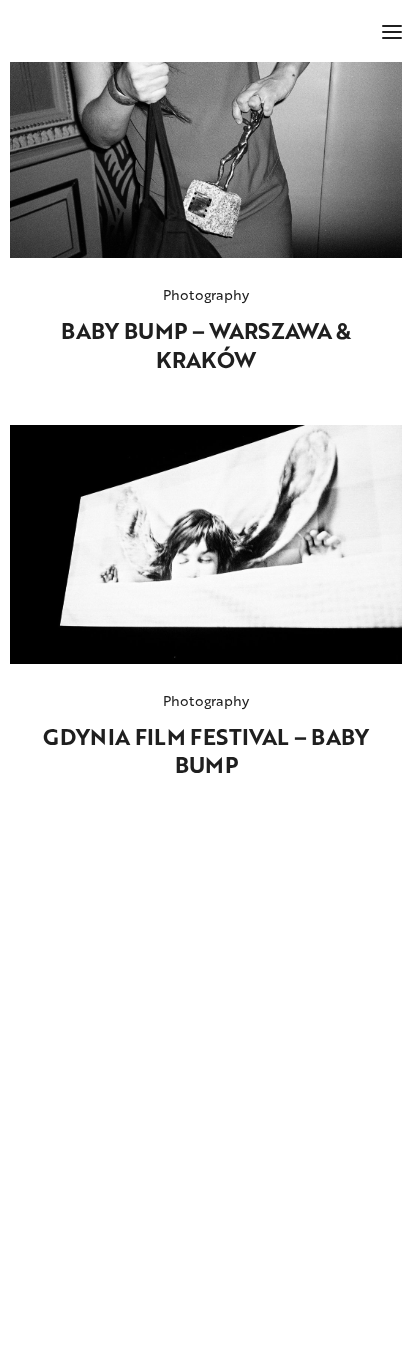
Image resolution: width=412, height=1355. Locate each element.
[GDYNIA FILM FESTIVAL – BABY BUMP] (206, 544)
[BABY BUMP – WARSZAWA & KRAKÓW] (206, 160)
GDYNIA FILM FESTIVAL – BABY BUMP (205, 751)
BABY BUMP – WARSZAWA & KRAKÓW (206, 345)
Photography (206, 294)
